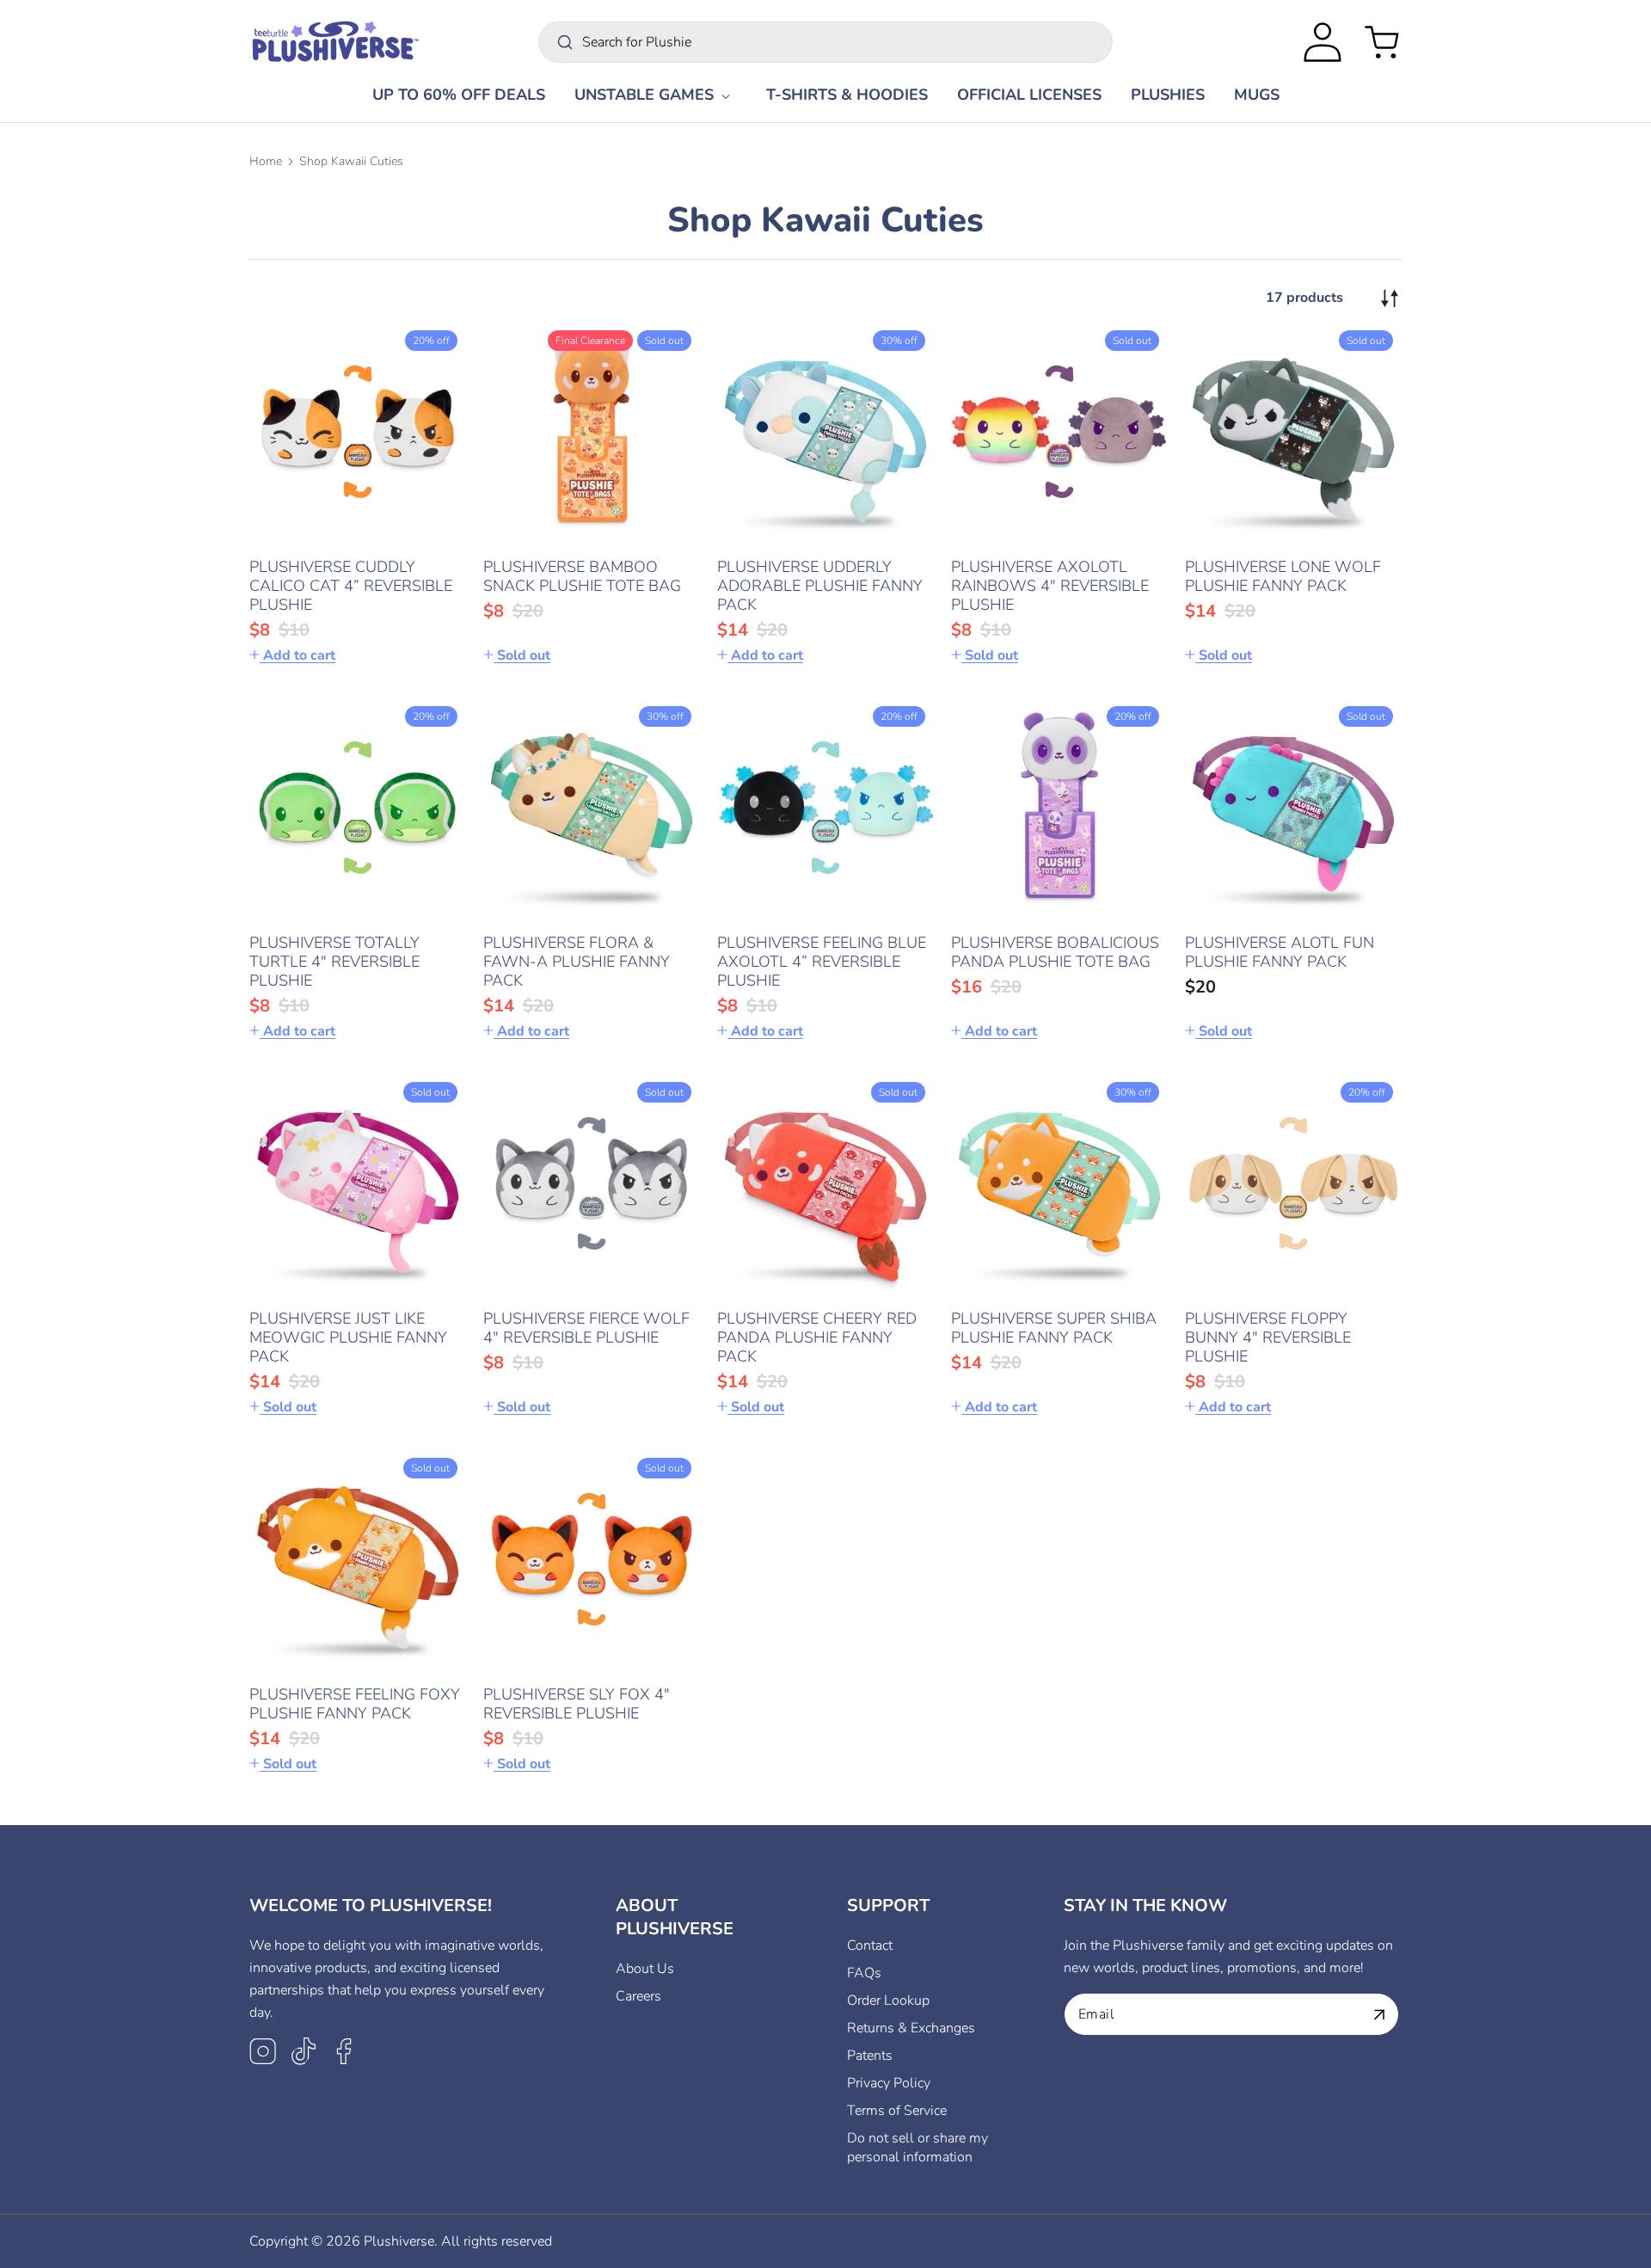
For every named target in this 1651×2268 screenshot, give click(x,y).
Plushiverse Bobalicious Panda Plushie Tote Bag (1055, 952)
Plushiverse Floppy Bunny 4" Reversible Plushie (1268, 1337)
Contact (870, 1945)
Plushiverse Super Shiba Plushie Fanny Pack (1054, 1328)
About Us (645, 1969)
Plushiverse (399, 2241)
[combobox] (825, 42)
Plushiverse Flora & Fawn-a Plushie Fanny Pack (577, 962)
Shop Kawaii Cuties (351, 161)
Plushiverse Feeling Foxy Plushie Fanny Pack (355, 1704)
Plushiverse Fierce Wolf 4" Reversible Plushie (586, 1328)
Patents (870, 2056)
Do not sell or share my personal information (918, 2148)
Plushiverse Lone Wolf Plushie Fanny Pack (1283, 576)
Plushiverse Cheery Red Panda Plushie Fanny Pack (817, 1337)
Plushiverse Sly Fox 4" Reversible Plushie (577, 1704)
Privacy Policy (889, 2083)
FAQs (864, 1973)
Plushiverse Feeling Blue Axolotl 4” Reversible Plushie (822, 962)
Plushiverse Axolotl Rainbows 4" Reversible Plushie (1050, 586)
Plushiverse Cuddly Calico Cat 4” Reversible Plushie (351, 586)
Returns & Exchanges (911, 2028)
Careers (638, 1996)
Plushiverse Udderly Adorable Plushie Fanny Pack (820, 586)
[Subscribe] (1379, 2014)
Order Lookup (888, 2001)
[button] (656, 95)
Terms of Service (897, 2111)
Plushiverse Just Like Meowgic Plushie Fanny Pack (348, 1337)
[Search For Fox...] (565, 42)
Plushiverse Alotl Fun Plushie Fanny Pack (1280, 952)
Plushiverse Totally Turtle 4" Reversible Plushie (334, 962)
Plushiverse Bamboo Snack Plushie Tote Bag (582, 576)
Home (266, 161)
